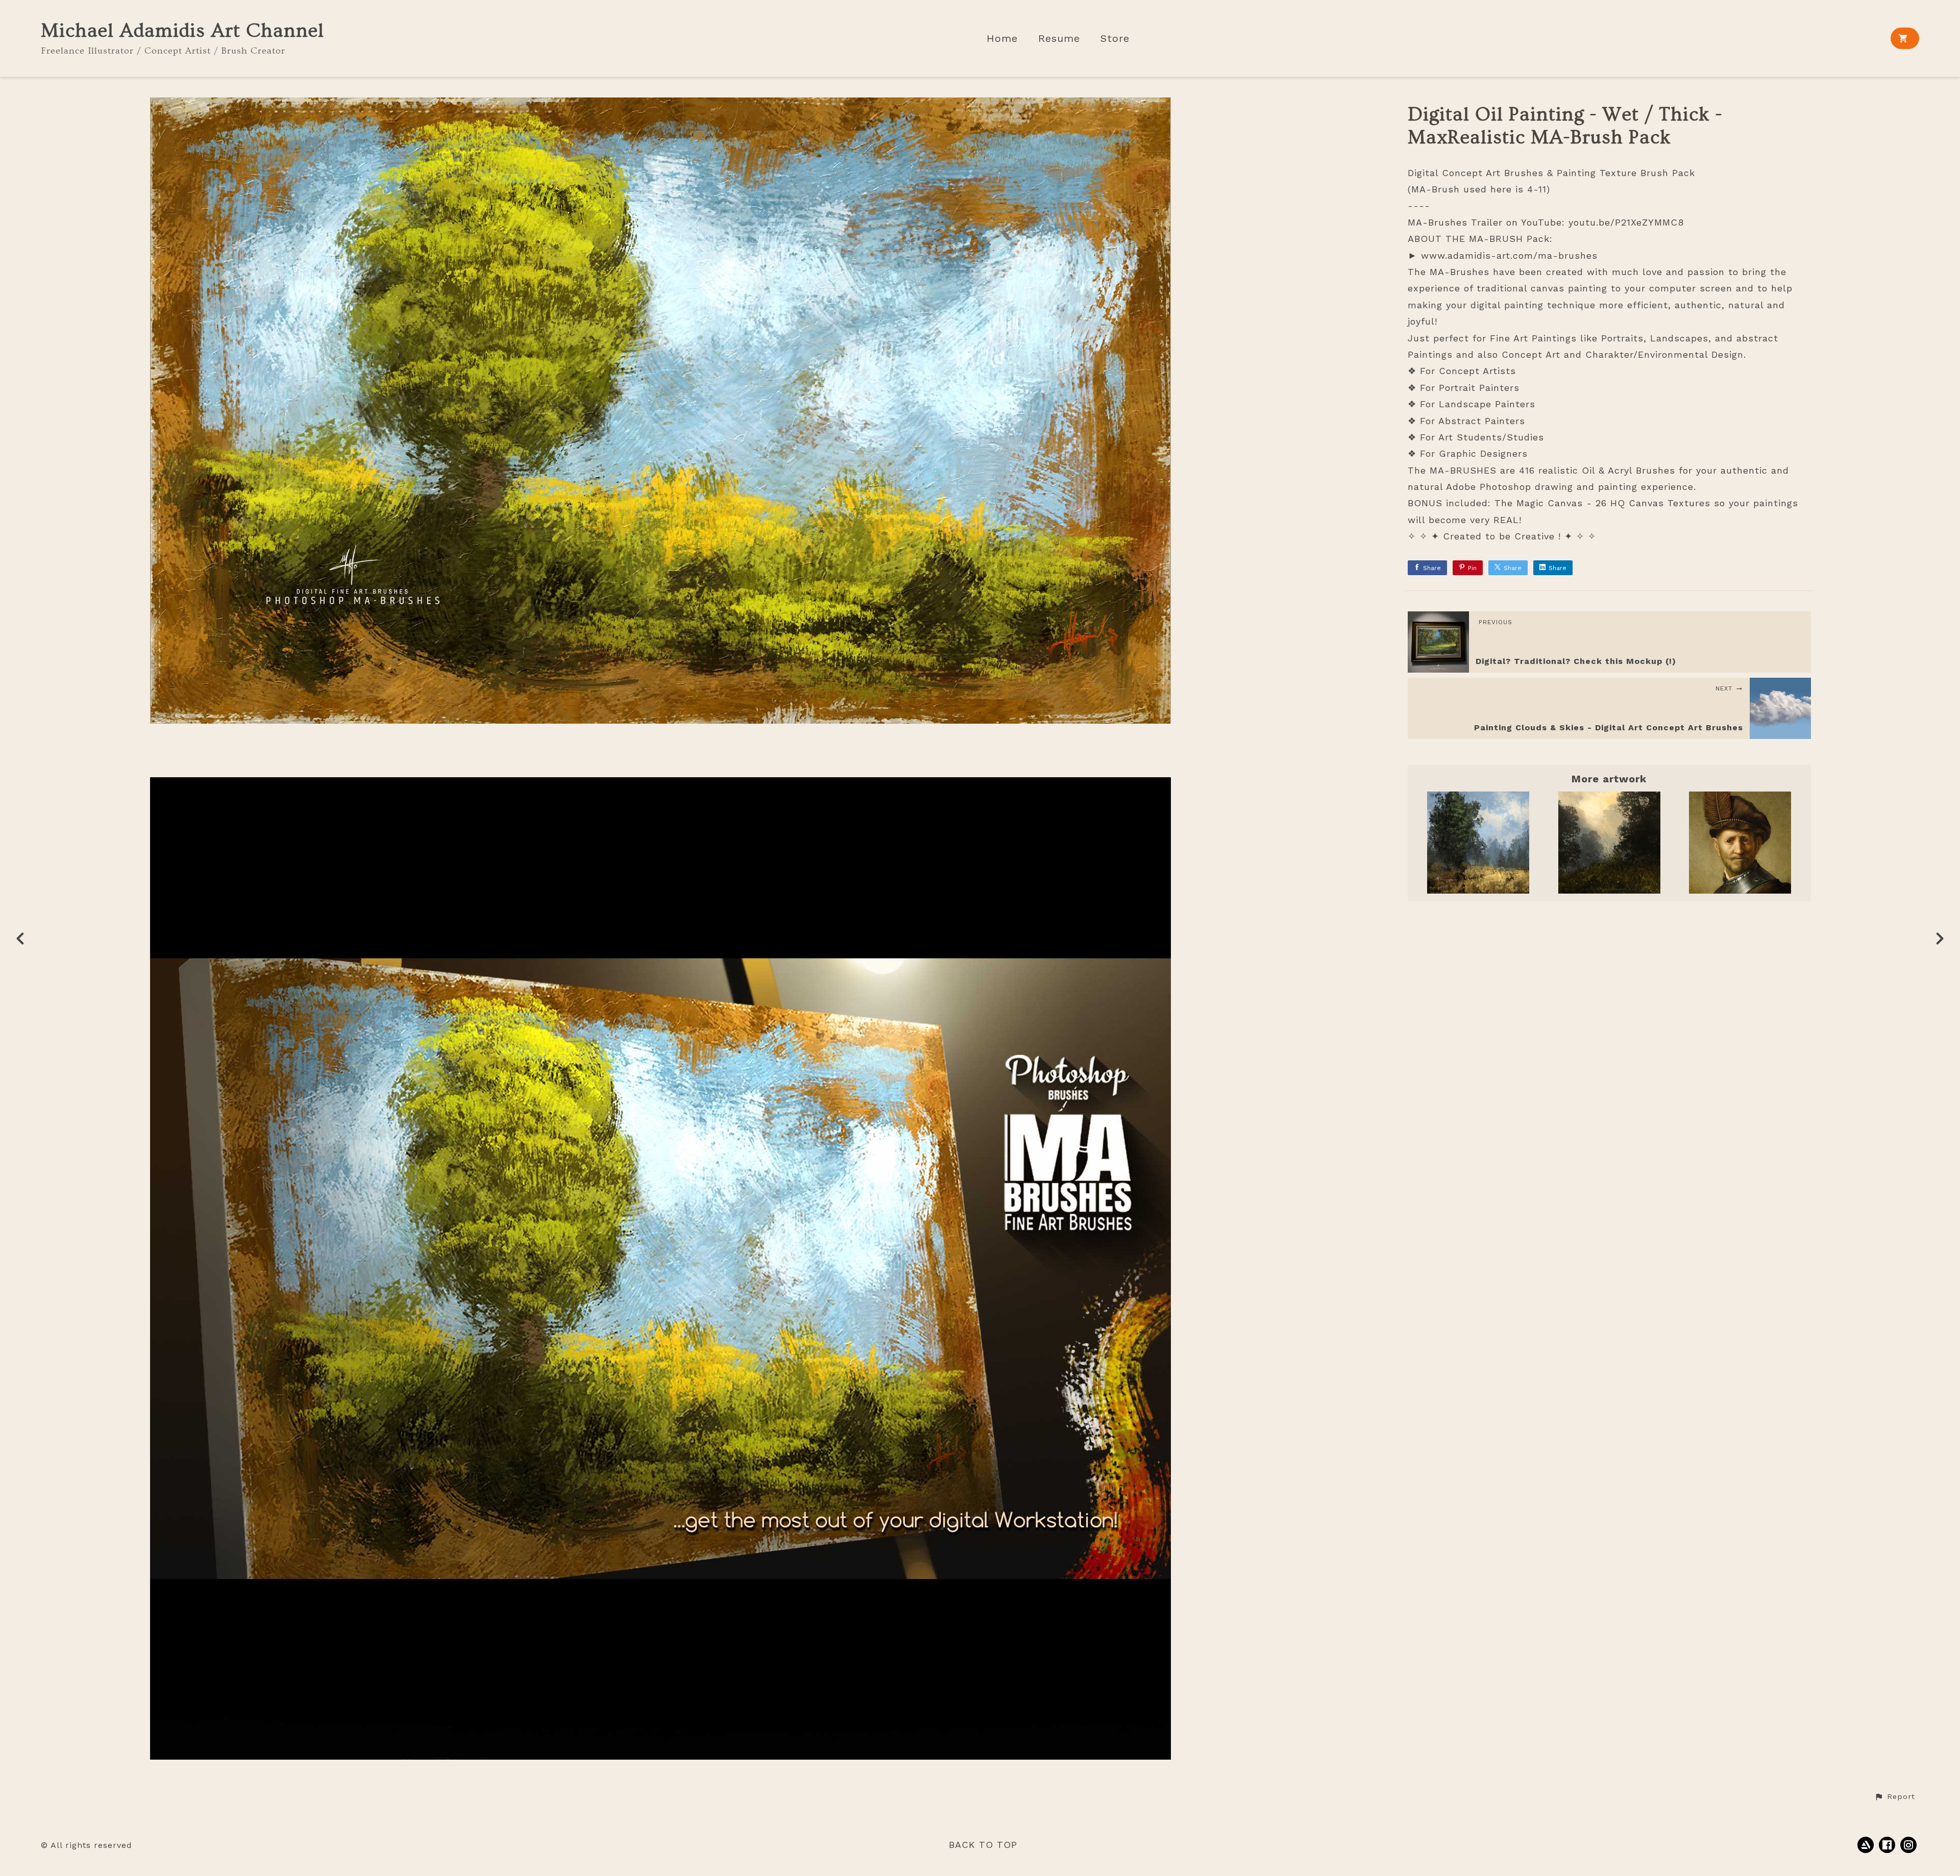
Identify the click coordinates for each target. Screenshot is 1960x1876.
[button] (1895, 1797)
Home (1002, 39)
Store (1115, 39)
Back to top (983, 1845)
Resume (1059, 39)
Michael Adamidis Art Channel (182, 31)
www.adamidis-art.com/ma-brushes (1509, 255)
